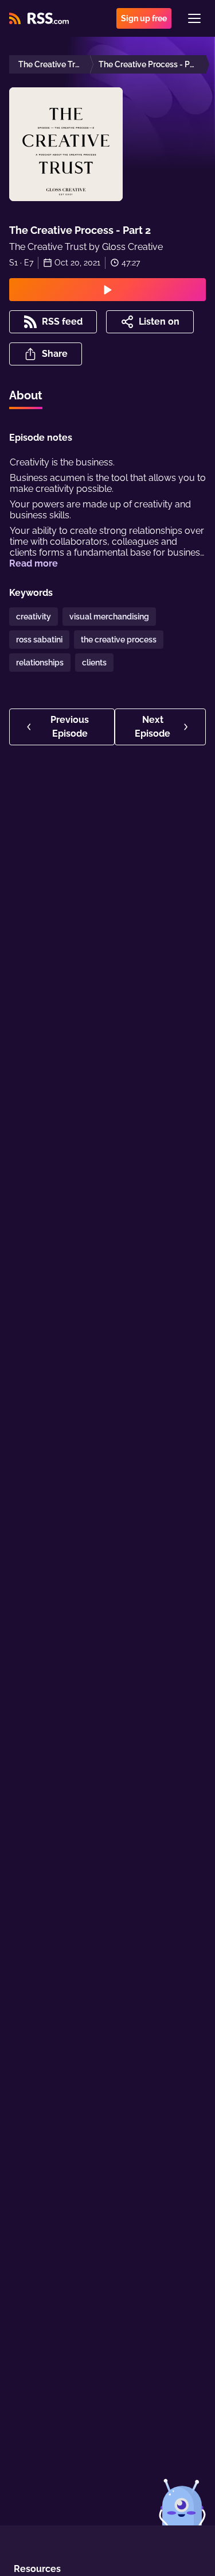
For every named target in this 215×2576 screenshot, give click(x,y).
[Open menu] (194, 18)
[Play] (107, 290)
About (26, 395)
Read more (34, 563)
